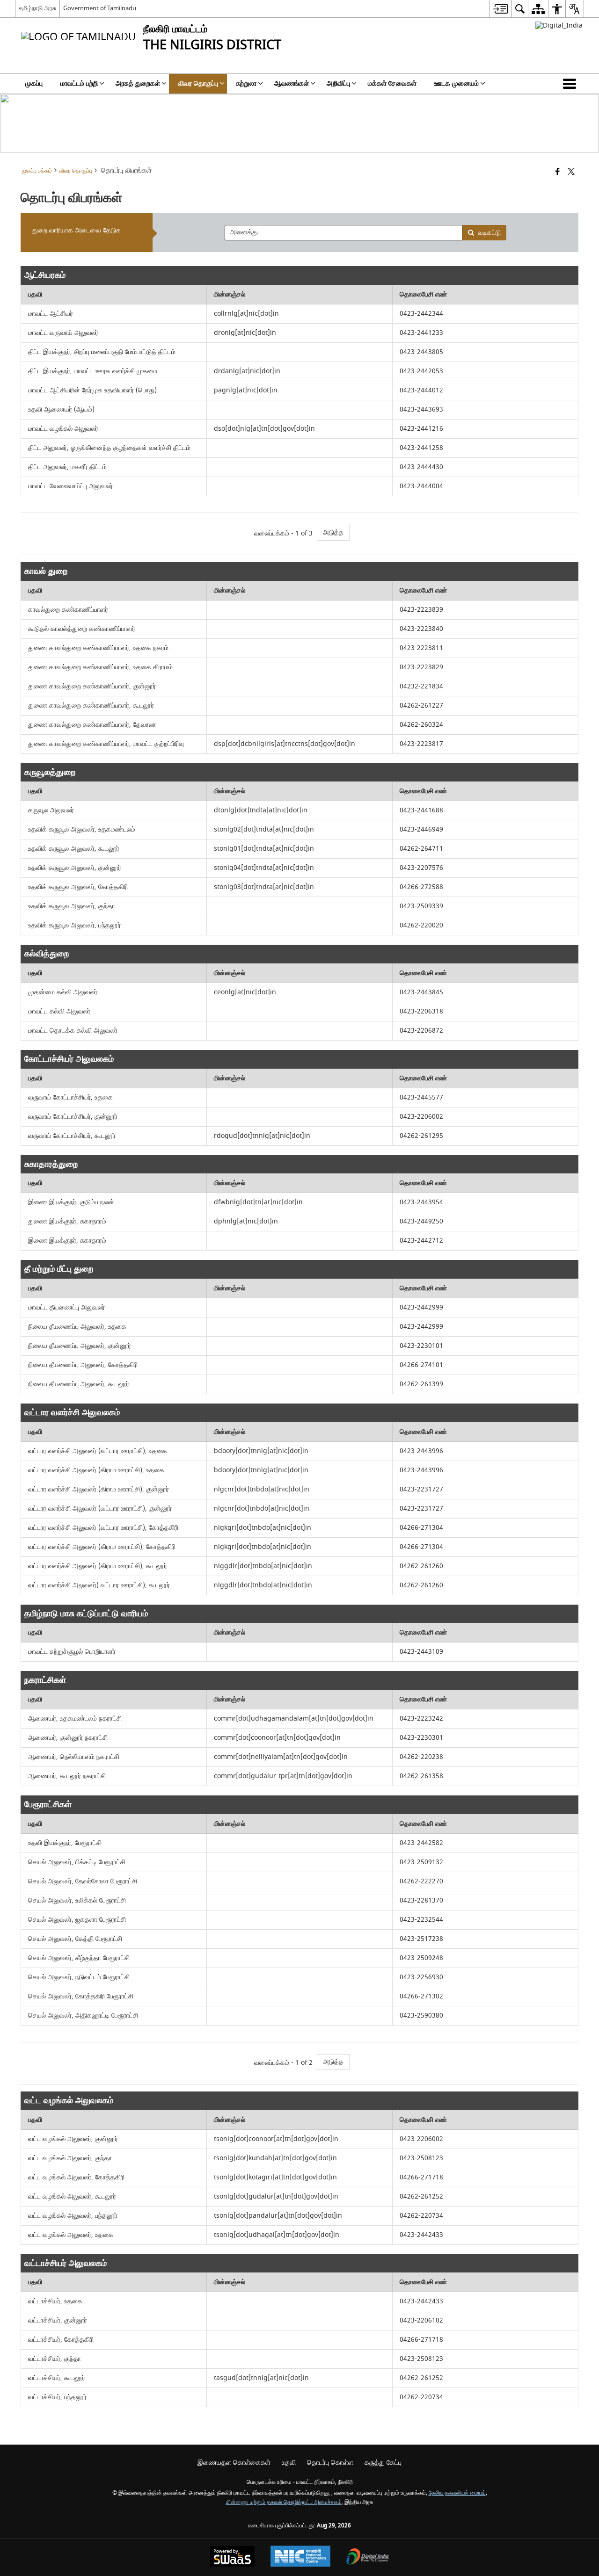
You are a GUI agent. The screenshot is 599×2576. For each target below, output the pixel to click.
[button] (571, 84)
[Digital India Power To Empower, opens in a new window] (368, 2558)
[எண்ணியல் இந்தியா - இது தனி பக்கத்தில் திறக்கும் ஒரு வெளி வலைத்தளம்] (559, 25)
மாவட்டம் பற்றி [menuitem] (79, 83)
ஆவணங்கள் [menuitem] (292, 83)
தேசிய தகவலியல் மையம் (457, 2493)
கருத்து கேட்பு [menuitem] (383, 2463)
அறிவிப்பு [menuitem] (338, 83)
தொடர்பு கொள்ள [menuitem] (330, 2463)
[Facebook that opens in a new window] (558, 172)
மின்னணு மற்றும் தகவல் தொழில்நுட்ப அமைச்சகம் (284, 2502)
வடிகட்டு (489, 233)
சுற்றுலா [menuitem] (246, 83)
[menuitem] (500, 9)
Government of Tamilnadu (100, 8)
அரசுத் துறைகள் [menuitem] (138, 83)
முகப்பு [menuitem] (34, 83)
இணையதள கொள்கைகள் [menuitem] (234, 2463)
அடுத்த (333, 532)
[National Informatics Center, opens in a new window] (300, 2557)
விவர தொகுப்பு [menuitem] (198, 83)
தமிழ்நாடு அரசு (37, 8)
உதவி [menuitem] (289, 2463)
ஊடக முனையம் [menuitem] (457, 83)
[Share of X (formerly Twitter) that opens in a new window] (571, 172)
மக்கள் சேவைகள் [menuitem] (392, 83)
